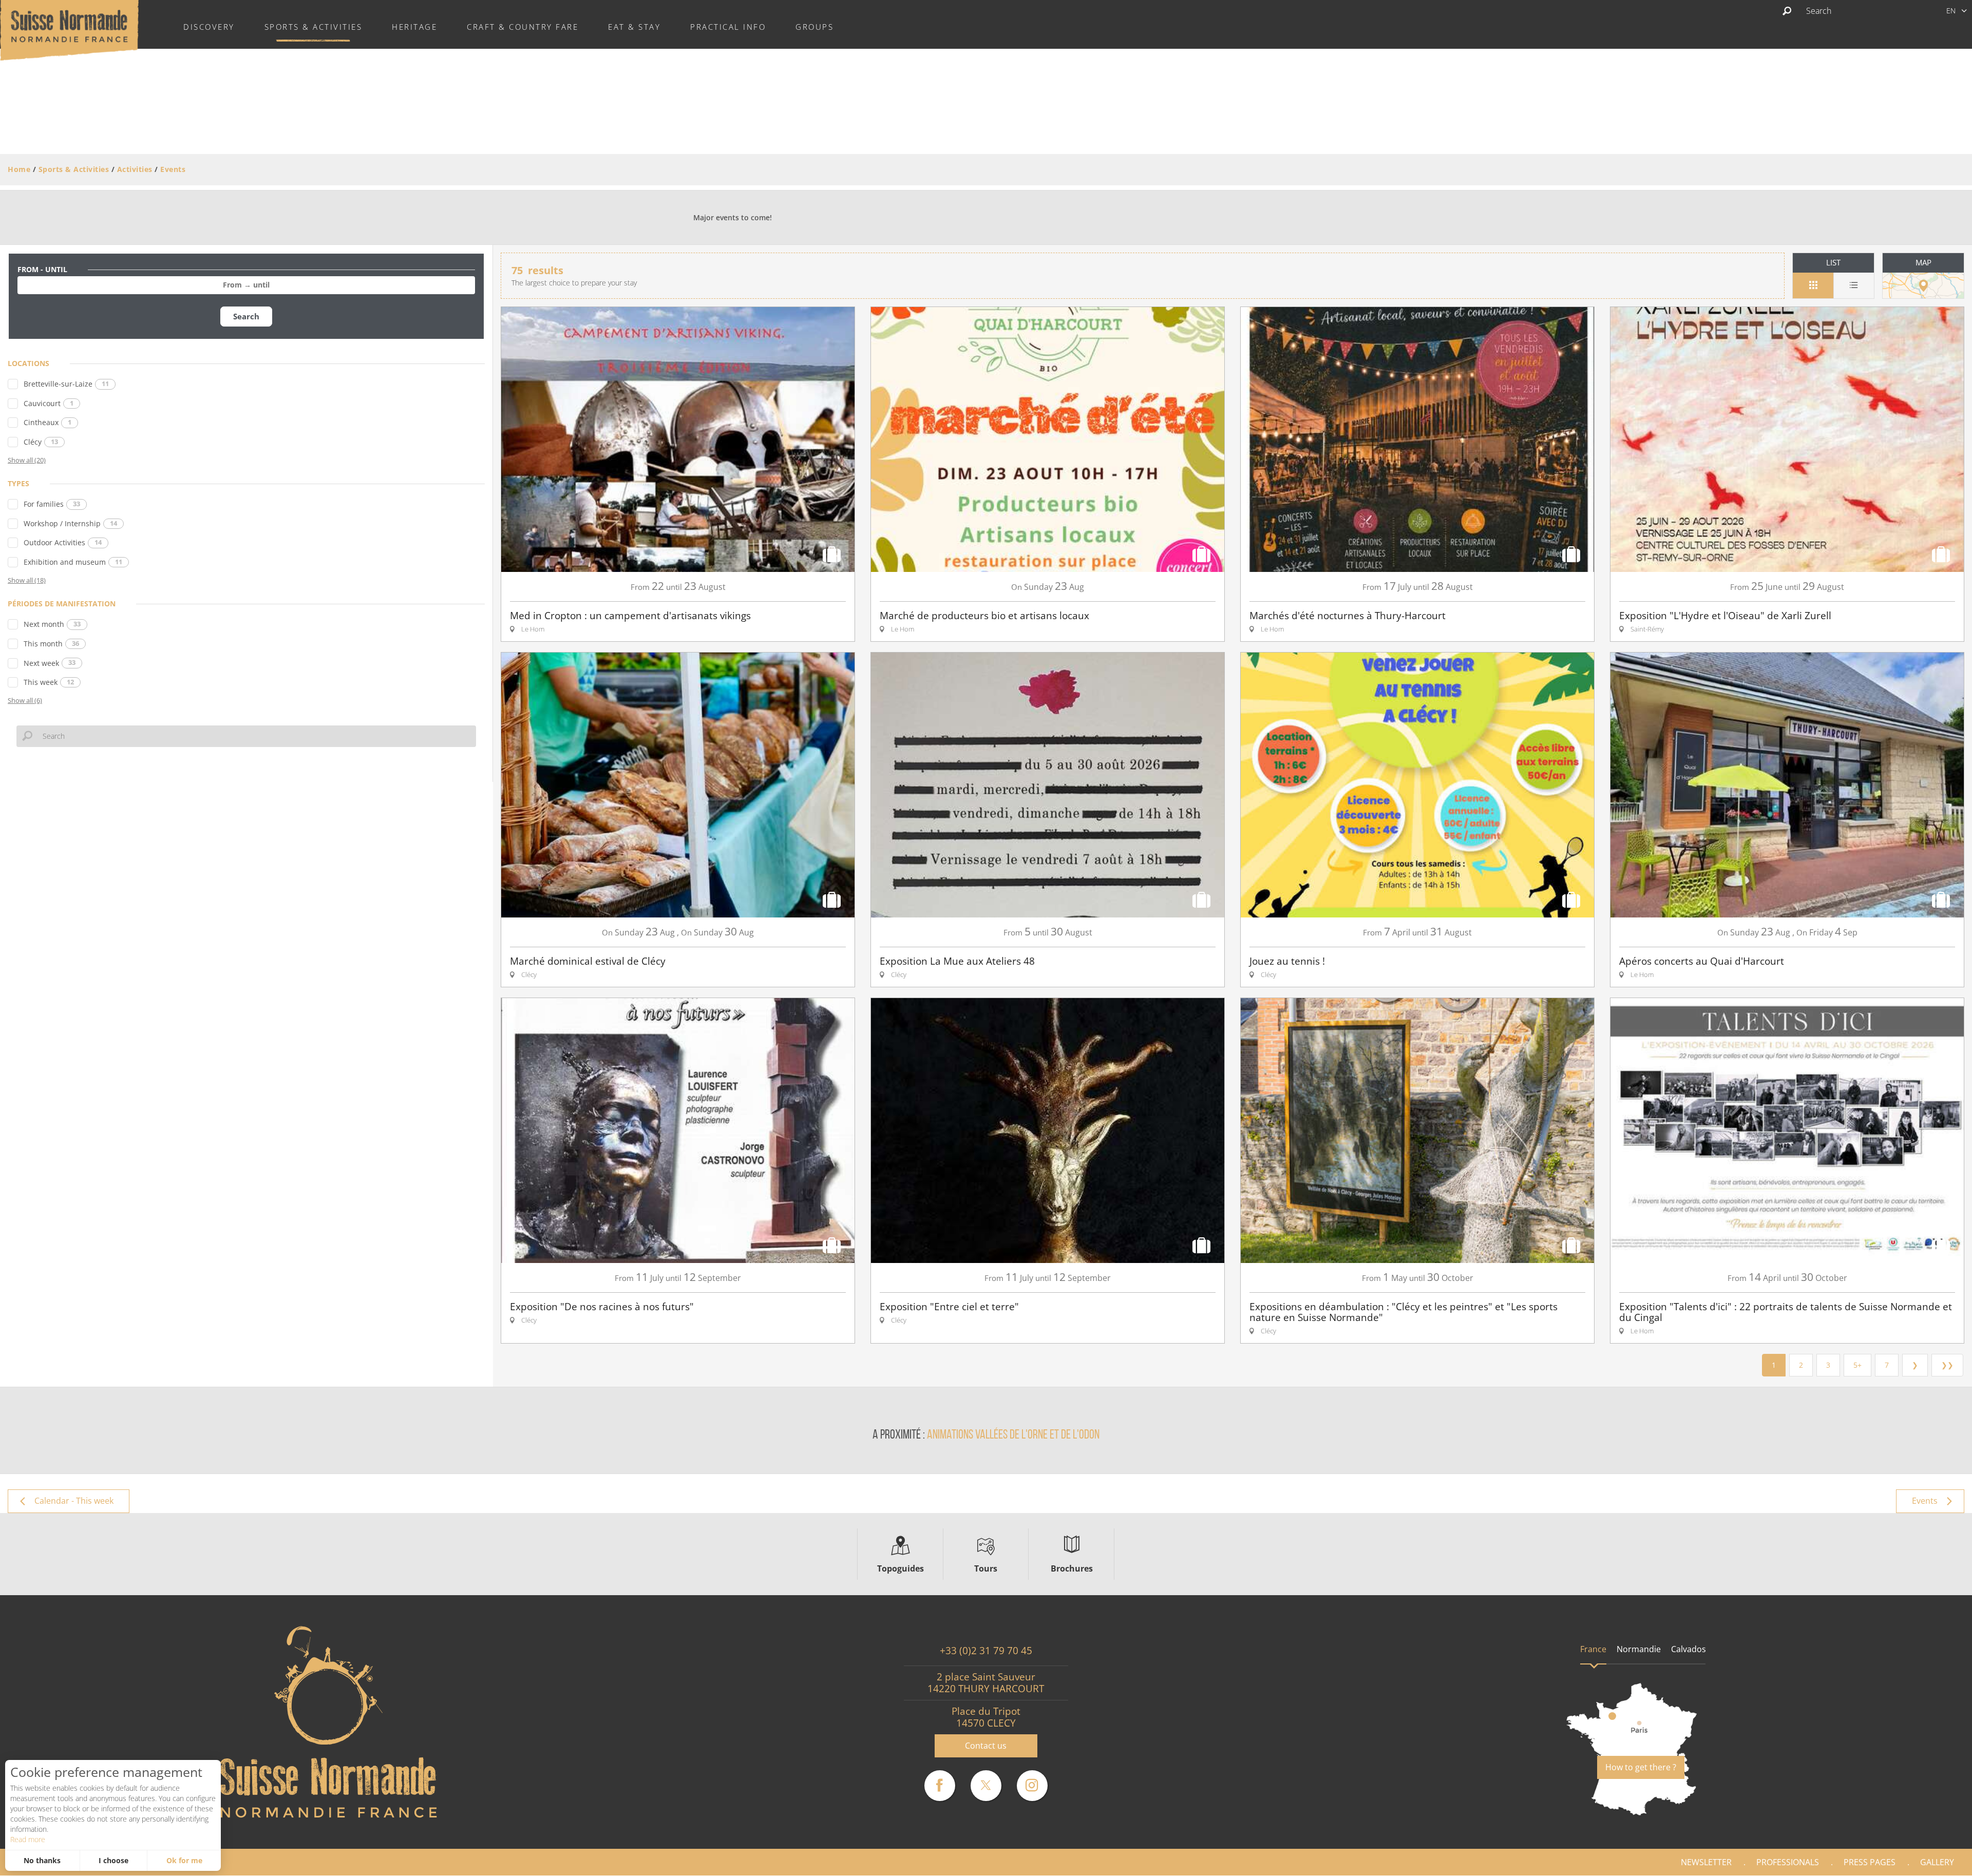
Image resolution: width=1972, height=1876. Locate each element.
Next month (52, 624)
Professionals (1788, 1862)
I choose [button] (113, 1860)
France (1593, 1649)
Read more (28, 1839)
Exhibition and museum (73, 562)
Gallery (1937, 1862)
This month (51, 644)
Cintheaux (48, 422)
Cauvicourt (49, 403)
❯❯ (1947, 1365)
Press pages (1870, 1862)
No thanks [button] (42, 1860)
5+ (1857, 1365)
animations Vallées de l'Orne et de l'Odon (1013, 1435)
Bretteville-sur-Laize (66, 384)
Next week (50, 663)
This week (49, 682)
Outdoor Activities (63, 542)
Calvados (1689, 1649)
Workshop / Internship (70, 523)
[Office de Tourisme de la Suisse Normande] (69, 29)
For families (52, 504)
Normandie (1639, 1649)
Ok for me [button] (184, 1860)
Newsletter (1706, 1862)
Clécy (41, 442)
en (1951, 11)
